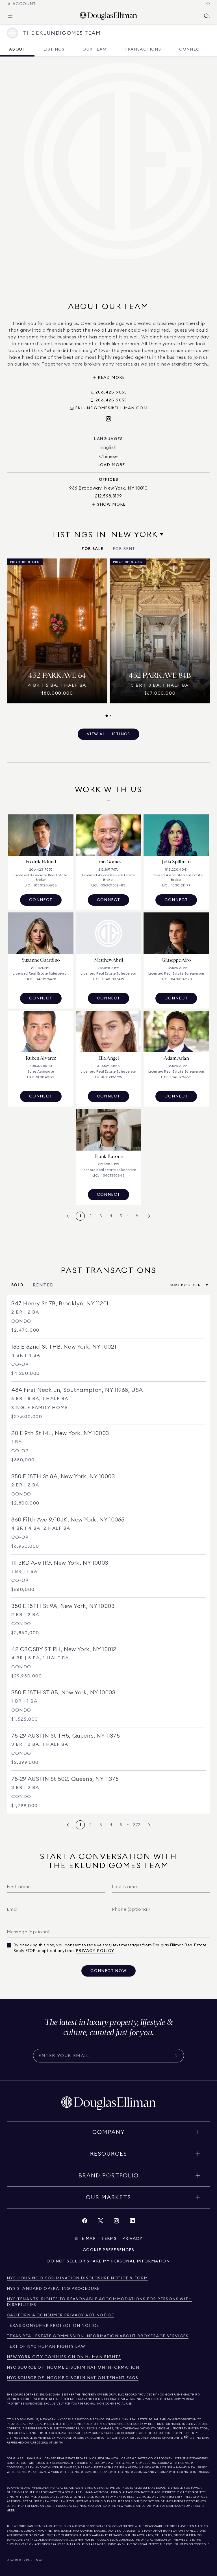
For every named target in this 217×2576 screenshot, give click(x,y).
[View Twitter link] (101, 2222)
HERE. (11, 2510)
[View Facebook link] (85, 2222)
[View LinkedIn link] (132, 2222)
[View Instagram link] (116, 2222)
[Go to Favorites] (208, 4)
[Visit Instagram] (108, 419)
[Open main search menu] (207, 16)
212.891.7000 (81, 2420)
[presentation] (108, 638)
